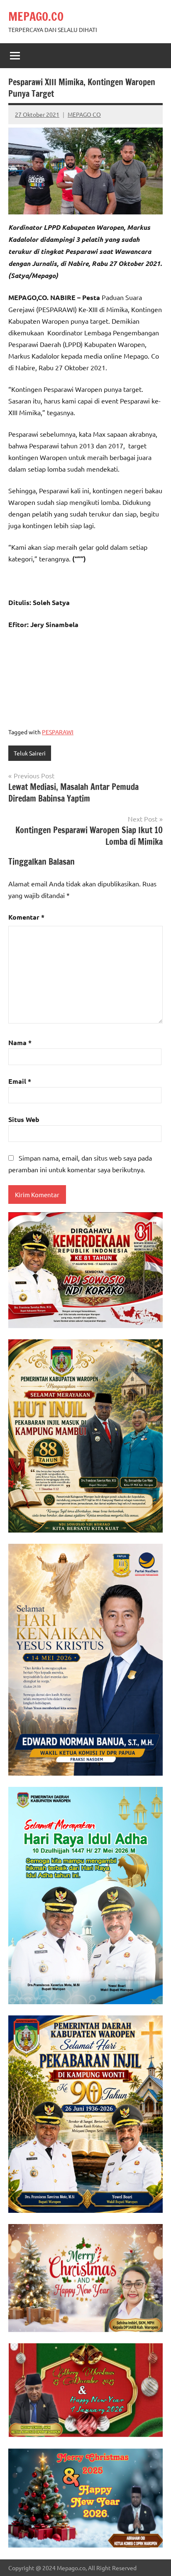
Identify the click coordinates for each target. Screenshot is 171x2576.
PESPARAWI (58, 732)
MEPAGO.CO (36, 16)
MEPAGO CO (84, 114)
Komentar (26, 917)
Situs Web (24, 1119)
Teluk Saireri (30, 753)
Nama (20, 1042)
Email (20, 1081)
